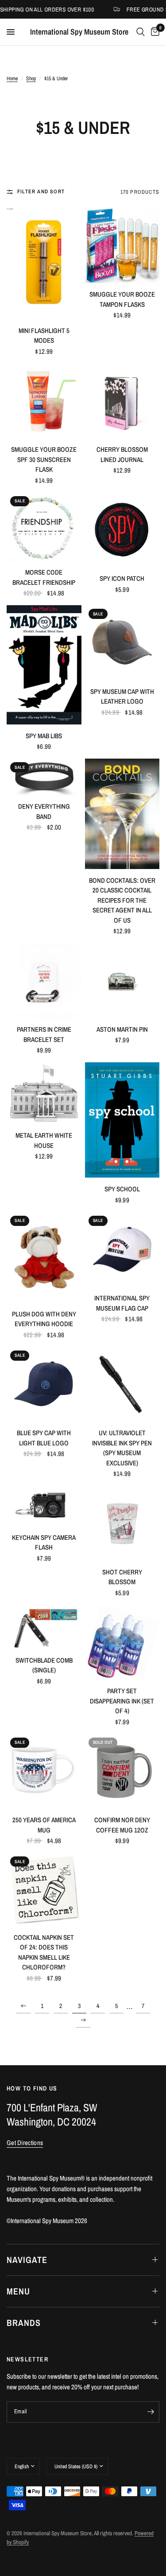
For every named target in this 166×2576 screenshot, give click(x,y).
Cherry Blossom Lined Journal (122, 454)
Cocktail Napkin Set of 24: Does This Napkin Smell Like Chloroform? (44, 1952)
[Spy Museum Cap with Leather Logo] (122, 643)
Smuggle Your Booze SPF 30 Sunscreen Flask (44, 459)
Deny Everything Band (44, 811)
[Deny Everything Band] (44, 777)
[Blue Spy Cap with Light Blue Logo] (44, 1384)
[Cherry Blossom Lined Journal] (122, 401)
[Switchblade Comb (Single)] (44, 1627)
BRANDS (24, 2323)
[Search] (141, 32)
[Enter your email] (151, 2412)
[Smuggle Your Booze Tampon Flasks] (122, 246)
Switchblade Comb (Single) (44, 1665)
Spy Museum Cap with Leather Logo (122, 697)
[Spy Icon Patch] (122, 530)
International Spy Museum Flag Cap (122, 1303)
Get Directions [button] (25, 2143)
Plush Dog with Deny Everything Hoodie (44, 1319)
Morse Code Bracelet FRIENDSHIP (44, 577)
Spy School (122, 1189)
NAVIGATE (27, 2260)
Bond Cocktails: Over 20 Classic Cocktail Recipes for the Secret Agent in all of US (122, 900)
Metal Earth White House (44, 1140)
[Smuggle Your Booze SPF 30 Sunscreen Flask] (44, 401)
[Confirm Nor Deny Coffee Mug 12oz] (122, 1771)
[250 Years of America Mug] (44, 1771)
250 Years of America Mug (44, 1825)
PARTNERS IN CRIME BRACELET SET (44, 1034)
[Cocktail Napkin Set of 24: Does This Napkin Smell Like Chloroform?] (44, 1889)
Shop (31, 78)
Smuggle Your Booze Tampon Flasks (122, 299)
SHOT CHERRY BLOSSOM (122, 1577)
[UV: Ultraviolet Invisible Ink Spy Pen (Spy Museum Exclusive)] (122, 1384)
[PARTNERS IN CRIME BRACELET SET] (44, 981)
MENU (18, 2291)
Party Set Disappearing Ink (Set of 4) (122, 1701)
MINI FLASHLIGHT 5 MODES (44, 336)
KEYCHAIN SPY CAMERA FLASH (44, 1542)
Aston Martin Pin (122, 1029)
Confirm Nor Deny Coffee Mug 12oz (122, 1825)
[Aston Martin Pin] (122, 981)
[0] (154, 32)
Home (12, 78)
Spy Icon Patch (122, 578)
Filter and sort (41, 192)
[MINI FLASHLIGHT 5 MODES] (44, 264)
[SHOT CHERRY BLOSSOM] (122, 1523)
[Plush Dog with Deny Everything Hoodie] (44, 1257)
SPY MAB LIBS (44, 736)
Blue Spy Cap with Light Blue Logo (44, 1438)
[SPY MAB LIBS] (44, 665)
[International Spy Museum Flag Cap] (122, 1250)
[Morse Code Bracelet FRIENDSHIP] (44, 527)
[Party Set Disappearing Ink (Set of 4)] (122, 1642)
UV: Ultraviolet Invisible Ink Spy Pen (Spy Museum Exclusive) (122, 1448)
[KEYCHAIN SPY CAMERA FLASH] (44, 1506)
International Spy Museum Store (79, 32)
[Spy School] (122, 1120)
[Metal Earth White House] (44, 1093)
